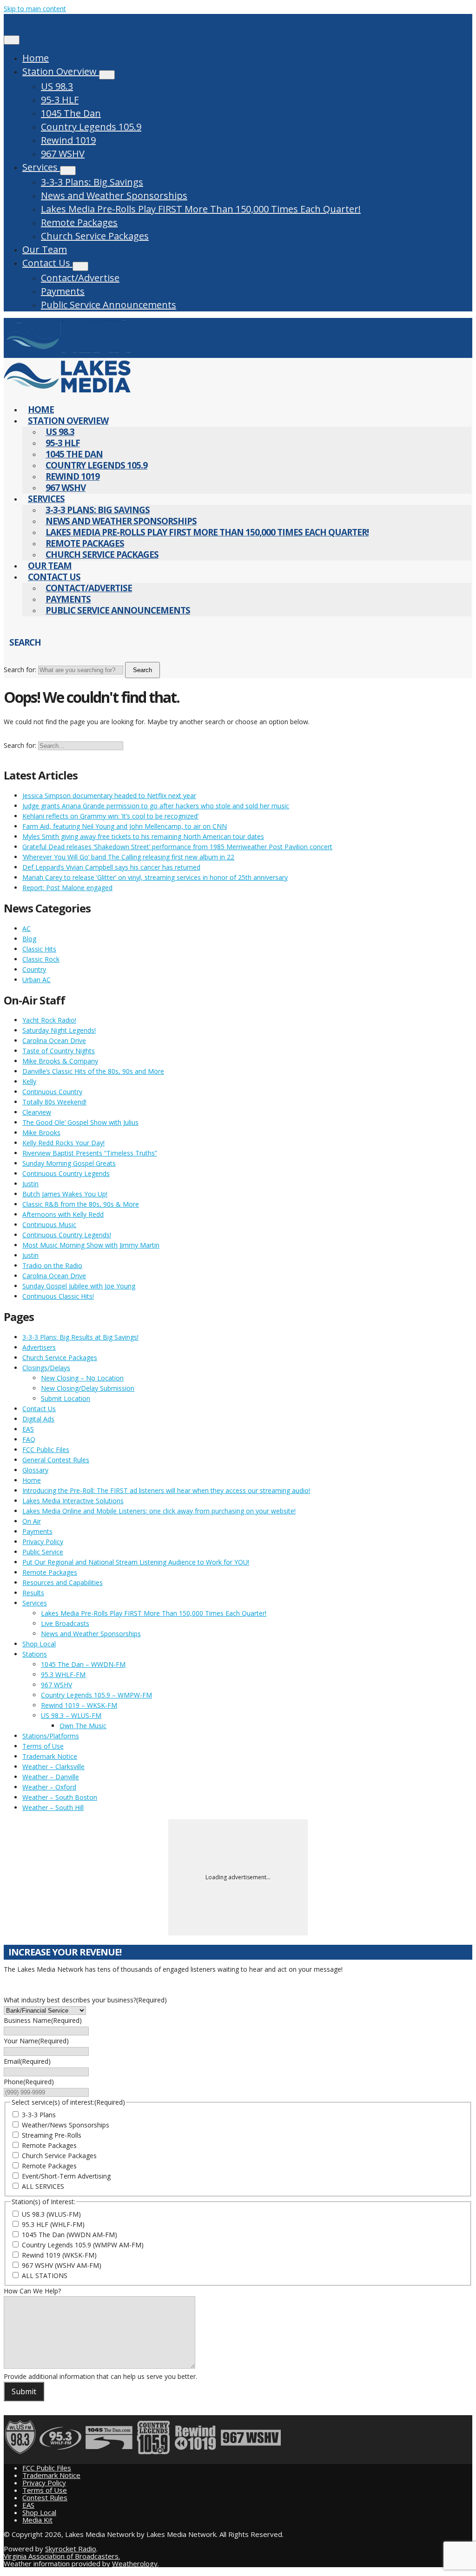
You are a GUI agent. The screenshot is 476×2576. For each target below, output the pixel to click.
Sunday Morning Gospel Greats (69, 1163)
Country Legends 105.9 (91, 127)
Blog (29, 939)
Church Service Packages (95, 236)
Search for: (20, 670)
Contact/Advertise (80, 278)
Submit (24, 2391)
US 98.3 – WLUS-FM (71, 1715)
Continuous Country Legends (66, 1173)
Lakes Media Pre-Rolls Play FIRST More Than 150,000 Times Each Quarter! (201, 209)
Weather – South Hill (53, 1807)
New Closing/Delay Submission (88, 1388)
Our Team (45, 249)
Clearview (37, 1112)
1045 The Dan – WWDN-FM (83, 1664)
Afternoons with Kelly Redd (63, 1214)
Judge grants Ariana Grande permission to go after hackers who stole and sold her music (156, 806)
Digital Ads (38, 1419)
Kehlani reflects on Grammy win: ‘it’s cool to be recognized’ (110, 816)
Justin (30, 1184)
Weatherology (135, 2563)
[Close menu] (12, 40)
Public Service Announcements (109, 305)
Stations (35, 1654)
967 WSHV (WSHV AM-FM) (62, 2265)
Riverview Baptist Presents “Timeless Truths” (90, 1153)
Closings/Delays (46, 1368)
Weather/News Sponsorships (66, 2125)
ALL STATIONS (45, 2275)
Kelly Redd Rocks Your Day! (63, 1143)
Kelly (29, 1081)
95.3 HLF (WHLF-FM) (53, 2224)
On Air (32, 1521)
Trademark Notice (50, 1756)
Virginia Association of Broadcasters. (62, 2556)
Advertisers (39, 1347)
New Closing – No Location (82, 1378)
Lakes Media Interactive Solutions (73, 1501)
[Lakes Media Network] (67, 353)
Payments (63, 291)
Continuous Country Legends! (67, 1235)
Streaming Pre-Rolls (52, 2135)
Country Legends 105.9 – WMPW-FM (96, 1695)
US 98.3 (57, 86)
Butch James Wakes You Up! (65, 1194)
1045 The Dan (71, 113)
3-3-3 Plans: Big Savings (92, 182)
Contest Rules (45, 2497)
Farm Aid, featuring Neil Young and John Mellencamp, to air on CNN (125, 826)
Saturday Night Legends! (59, 1030)
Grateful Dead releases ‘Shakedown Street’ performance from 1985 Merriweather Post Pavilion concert (177, 847)
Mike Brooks (41, 1133)
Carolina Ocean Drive (54, 1040)
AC (26, 928)
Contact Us (47, 263)
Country (34, 969)
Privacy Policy (43, 1542)
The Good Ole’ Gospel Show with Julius (80, 1122)
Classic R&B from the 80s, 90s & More (81, 1204)
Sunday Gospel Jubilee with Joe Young (79, 1286)
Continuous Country (52, 1092)
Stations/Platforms (51, 1736)
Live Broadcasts (65, 1623)
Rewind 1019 (68, 140)
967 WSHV (63, 154)
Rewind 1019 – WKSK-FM (79, 1705)
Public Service (43, 1552)
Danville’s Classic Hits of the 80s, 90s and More (93, 1071)
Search (142, 670)
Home (36, 58)
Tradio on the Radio (52, 1265)
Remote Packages (79, 222)
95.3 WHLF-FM (63, 1674)
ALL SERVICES (43, 2186)
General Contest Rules (56, 1460)
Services (41, 167)
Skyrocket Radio (71, 2549)
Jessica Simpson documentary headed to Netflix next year (109, 796)
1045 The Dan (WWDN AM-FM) (69, 2235)
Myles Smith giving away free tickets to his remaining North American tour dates (143, 836)
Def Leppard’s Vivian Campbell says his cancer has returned (111, 867)
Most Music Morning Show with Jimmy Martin (91, 1245)
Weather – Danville (51, 1777)
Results (33, 1593)
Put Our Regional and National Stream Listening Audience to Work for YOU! (136, 1562)
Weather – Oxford (49, 1787)
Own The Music (83, 1726)
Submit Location (66, 1398)
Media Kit (37, 2520)
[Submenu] (107, 75)
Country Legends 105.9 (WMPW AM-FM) (83, 2245)
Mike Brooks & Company (60, 1061)
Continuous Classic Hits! (58, 1296)
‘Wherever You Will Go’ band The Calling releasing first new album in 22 (128, 857)
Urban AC (36, 980)
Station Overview (61, 71)
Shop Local (39, 1644)
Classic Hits (39, 949)
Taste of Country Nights (59, 1051)
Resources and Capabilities (63, 1582)
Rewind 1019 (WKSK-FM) (59, 2255)
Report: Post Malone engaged (67, 888)
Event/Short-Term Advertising (66, 2176)
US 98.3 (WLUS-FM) (51, 2214)
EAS (28, 1429)
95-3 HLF (60, 100)
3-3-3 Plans (39, 2115)
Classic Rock (41, 959)
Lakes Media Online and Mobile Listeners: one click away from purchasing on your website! (159, 1511)
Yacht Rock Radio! (49, 1020)
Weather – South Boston (60, 1797)
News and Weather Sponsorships (114, 195)
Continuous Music (49, 1225)
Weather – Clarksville (53, 1767)
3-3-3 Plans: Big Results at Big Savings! (80, 1337)
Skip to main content (35, 9)
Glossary (35, 1470)
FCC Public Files (46, 1450)
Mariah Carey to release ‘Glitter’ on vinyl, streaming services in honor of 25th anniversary (155, 877)
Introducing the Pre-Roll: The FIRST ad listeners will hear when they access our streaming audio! (166, 1490)
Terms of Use (43, 1746)
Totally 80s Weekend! (54, 1102)
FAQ (29, 1439)
